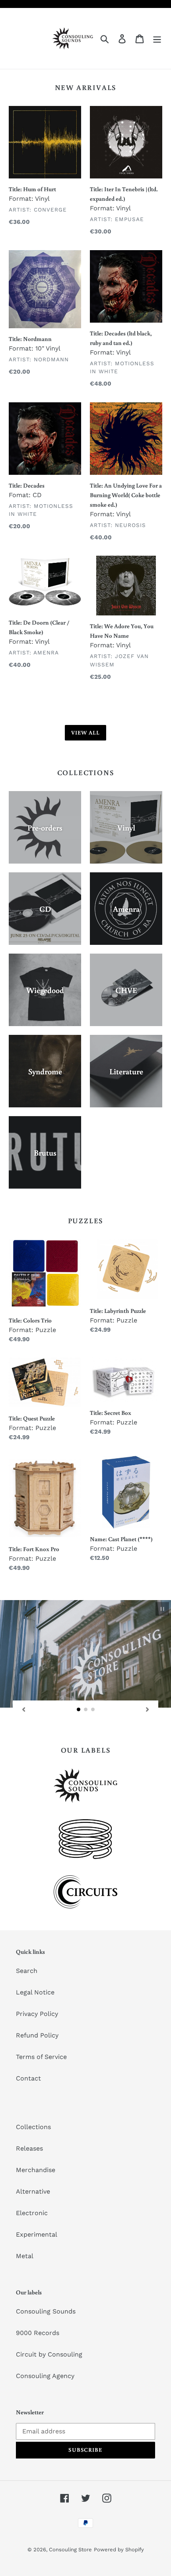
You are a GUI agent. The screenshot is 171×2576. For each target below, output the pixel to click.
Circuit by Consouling (49, 2354)
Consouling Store (70, 2550)
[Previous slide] (23, 1709)
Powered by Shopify (119, 2550)
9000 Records (38, 2333)
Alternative (33, 2191)
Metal (25, 2256)
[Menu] (157, 38)
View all (86, 733)
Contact (28, 2078)
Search (27, 1971)
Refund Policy (37, 2035)
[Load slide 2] (86, 1710)
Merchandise (36, 2170)
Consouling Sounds (46, 2311)
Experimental (37, 2234)
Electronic (32, 2213)
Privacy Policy (37, 2014)
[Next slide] (148, 1709)
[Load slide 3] (93, 1710)
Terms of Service (41, 2057)
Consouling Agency (45, 2376)
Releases (29, 2148)
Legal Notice (35, 1992)
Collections (33, 2127)
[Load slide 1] (79, 1710)
